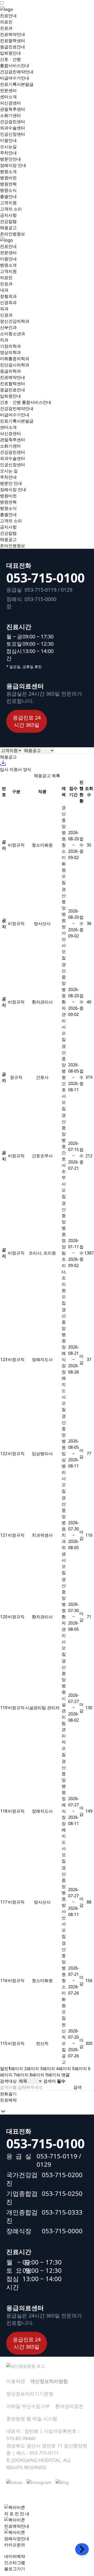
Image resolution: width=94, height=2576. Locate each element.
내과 (4, 290)
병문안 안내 (11, 483)
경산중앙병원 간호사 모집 (64, 1077)
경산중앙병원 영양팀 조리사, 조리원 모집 (64, 1253)
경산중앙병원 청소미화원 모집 (64, 845)
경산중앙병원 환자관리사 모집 (64, 1002)
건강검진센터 (13, 122)
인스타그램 (15, 2562)
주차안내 (8, 153)
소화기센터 (10, 115)
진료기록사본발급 (17, 84)
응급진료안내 (13, 47)
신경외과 (8, 302)
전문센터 (8, 90)
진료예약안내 (13, 34)
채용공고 (8, 228)
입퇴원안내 (10, 53)
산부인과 (8, 327)
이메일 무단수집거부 (28, 2406)
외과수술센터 (13, 128)
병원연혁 (8, 184)
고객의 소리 (11, 209)
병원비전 (8, 178)
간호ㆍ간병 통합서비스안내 (26, 402)
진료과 (6, 28)
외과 (4, 309)
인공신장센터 (13, 134)
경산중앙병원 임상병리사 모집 (64, 1454)
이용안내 (8, 140)
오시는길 (8, 147)
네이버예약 (15, 2556)
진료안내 (8, 16)
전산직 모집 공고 (64, 2043)
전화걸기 (8, 2094)
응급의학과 (10, 371)
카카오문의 (15, 2545)
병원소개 (8, 171)
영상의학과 (10, 352)
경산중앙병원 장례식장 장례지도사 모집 (64, 1359)
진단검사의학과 (15, 365)
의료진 (6, 22)
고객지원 (8, 203)
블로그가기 (15, 2569)
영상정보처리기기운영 (30, 2394)
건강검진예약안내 (17, 72)
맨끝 (66, 2075)
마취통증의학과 (15, 359)
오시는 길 (9, 471)
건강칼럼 (8, 221)
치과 (4, 340)
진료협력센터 (13, 41)
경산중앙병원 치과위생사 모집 (64, 1535)
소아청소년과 (13, 334)
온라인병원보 (13, 234)
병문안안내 (10, 159)
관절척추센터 (13, 109)
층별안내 (8, 196)
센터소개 (8, 97)
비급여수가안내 (15, 78)
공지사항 (8, 215)
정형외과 (8, 296)
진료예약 (8, 2100)
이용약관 (16, 2381)
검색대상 (8, 2081)
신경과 (6, 315)
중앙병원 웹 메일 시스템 (32, 2419)
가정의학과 (10, 346)
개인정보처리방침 (49, 2381)
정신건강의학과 (15, 321)
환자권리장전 (69, 2406)
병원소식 (8, 190)
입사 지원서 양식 (16, 769)
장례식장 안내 (13, 165)
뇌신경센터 (10, 103)
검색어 (54, 2081)
